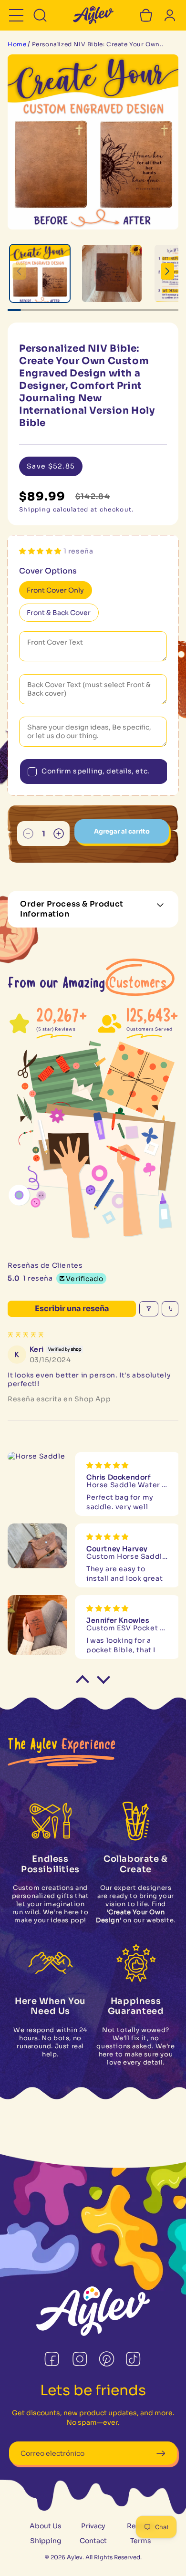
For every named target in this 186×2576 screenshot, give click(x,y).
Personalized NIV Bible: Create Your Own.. (98, 44)
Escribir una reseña (72, 1309)
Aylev (75, 2557)
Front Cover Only (55, 590)
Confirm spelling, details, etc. (96, 771)
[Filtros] (149, 1309)
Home (17, 44)
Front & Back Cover (59, 613)
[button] (16, 15)
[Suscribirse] (160, 2453)
